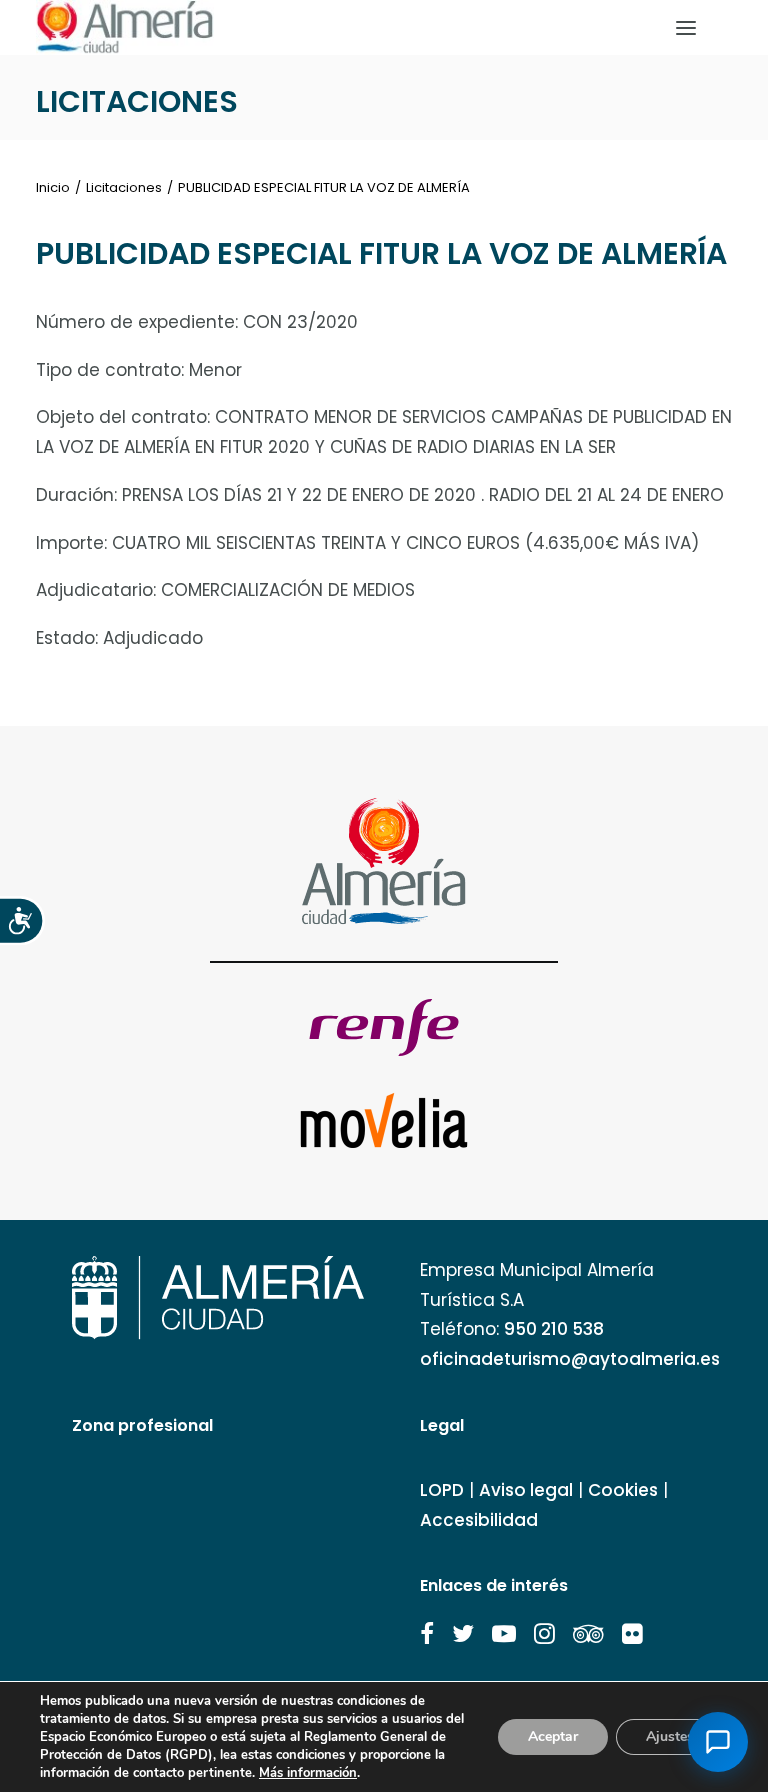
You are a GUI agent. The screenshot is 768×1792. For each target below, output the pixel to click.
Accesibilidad (479, 1520)
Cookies (623, 1490)
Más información (308, 1773)
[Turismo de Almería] (125, 27)
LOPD (442, 1490)
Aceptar (553, 1736)
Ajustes (670, 1736)
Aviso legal (526, 1490)
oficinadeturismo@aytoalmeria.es (570, 1359)
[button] (427, 1634)
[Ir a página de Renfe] (384, 1027)
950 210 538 (554, 1329)
